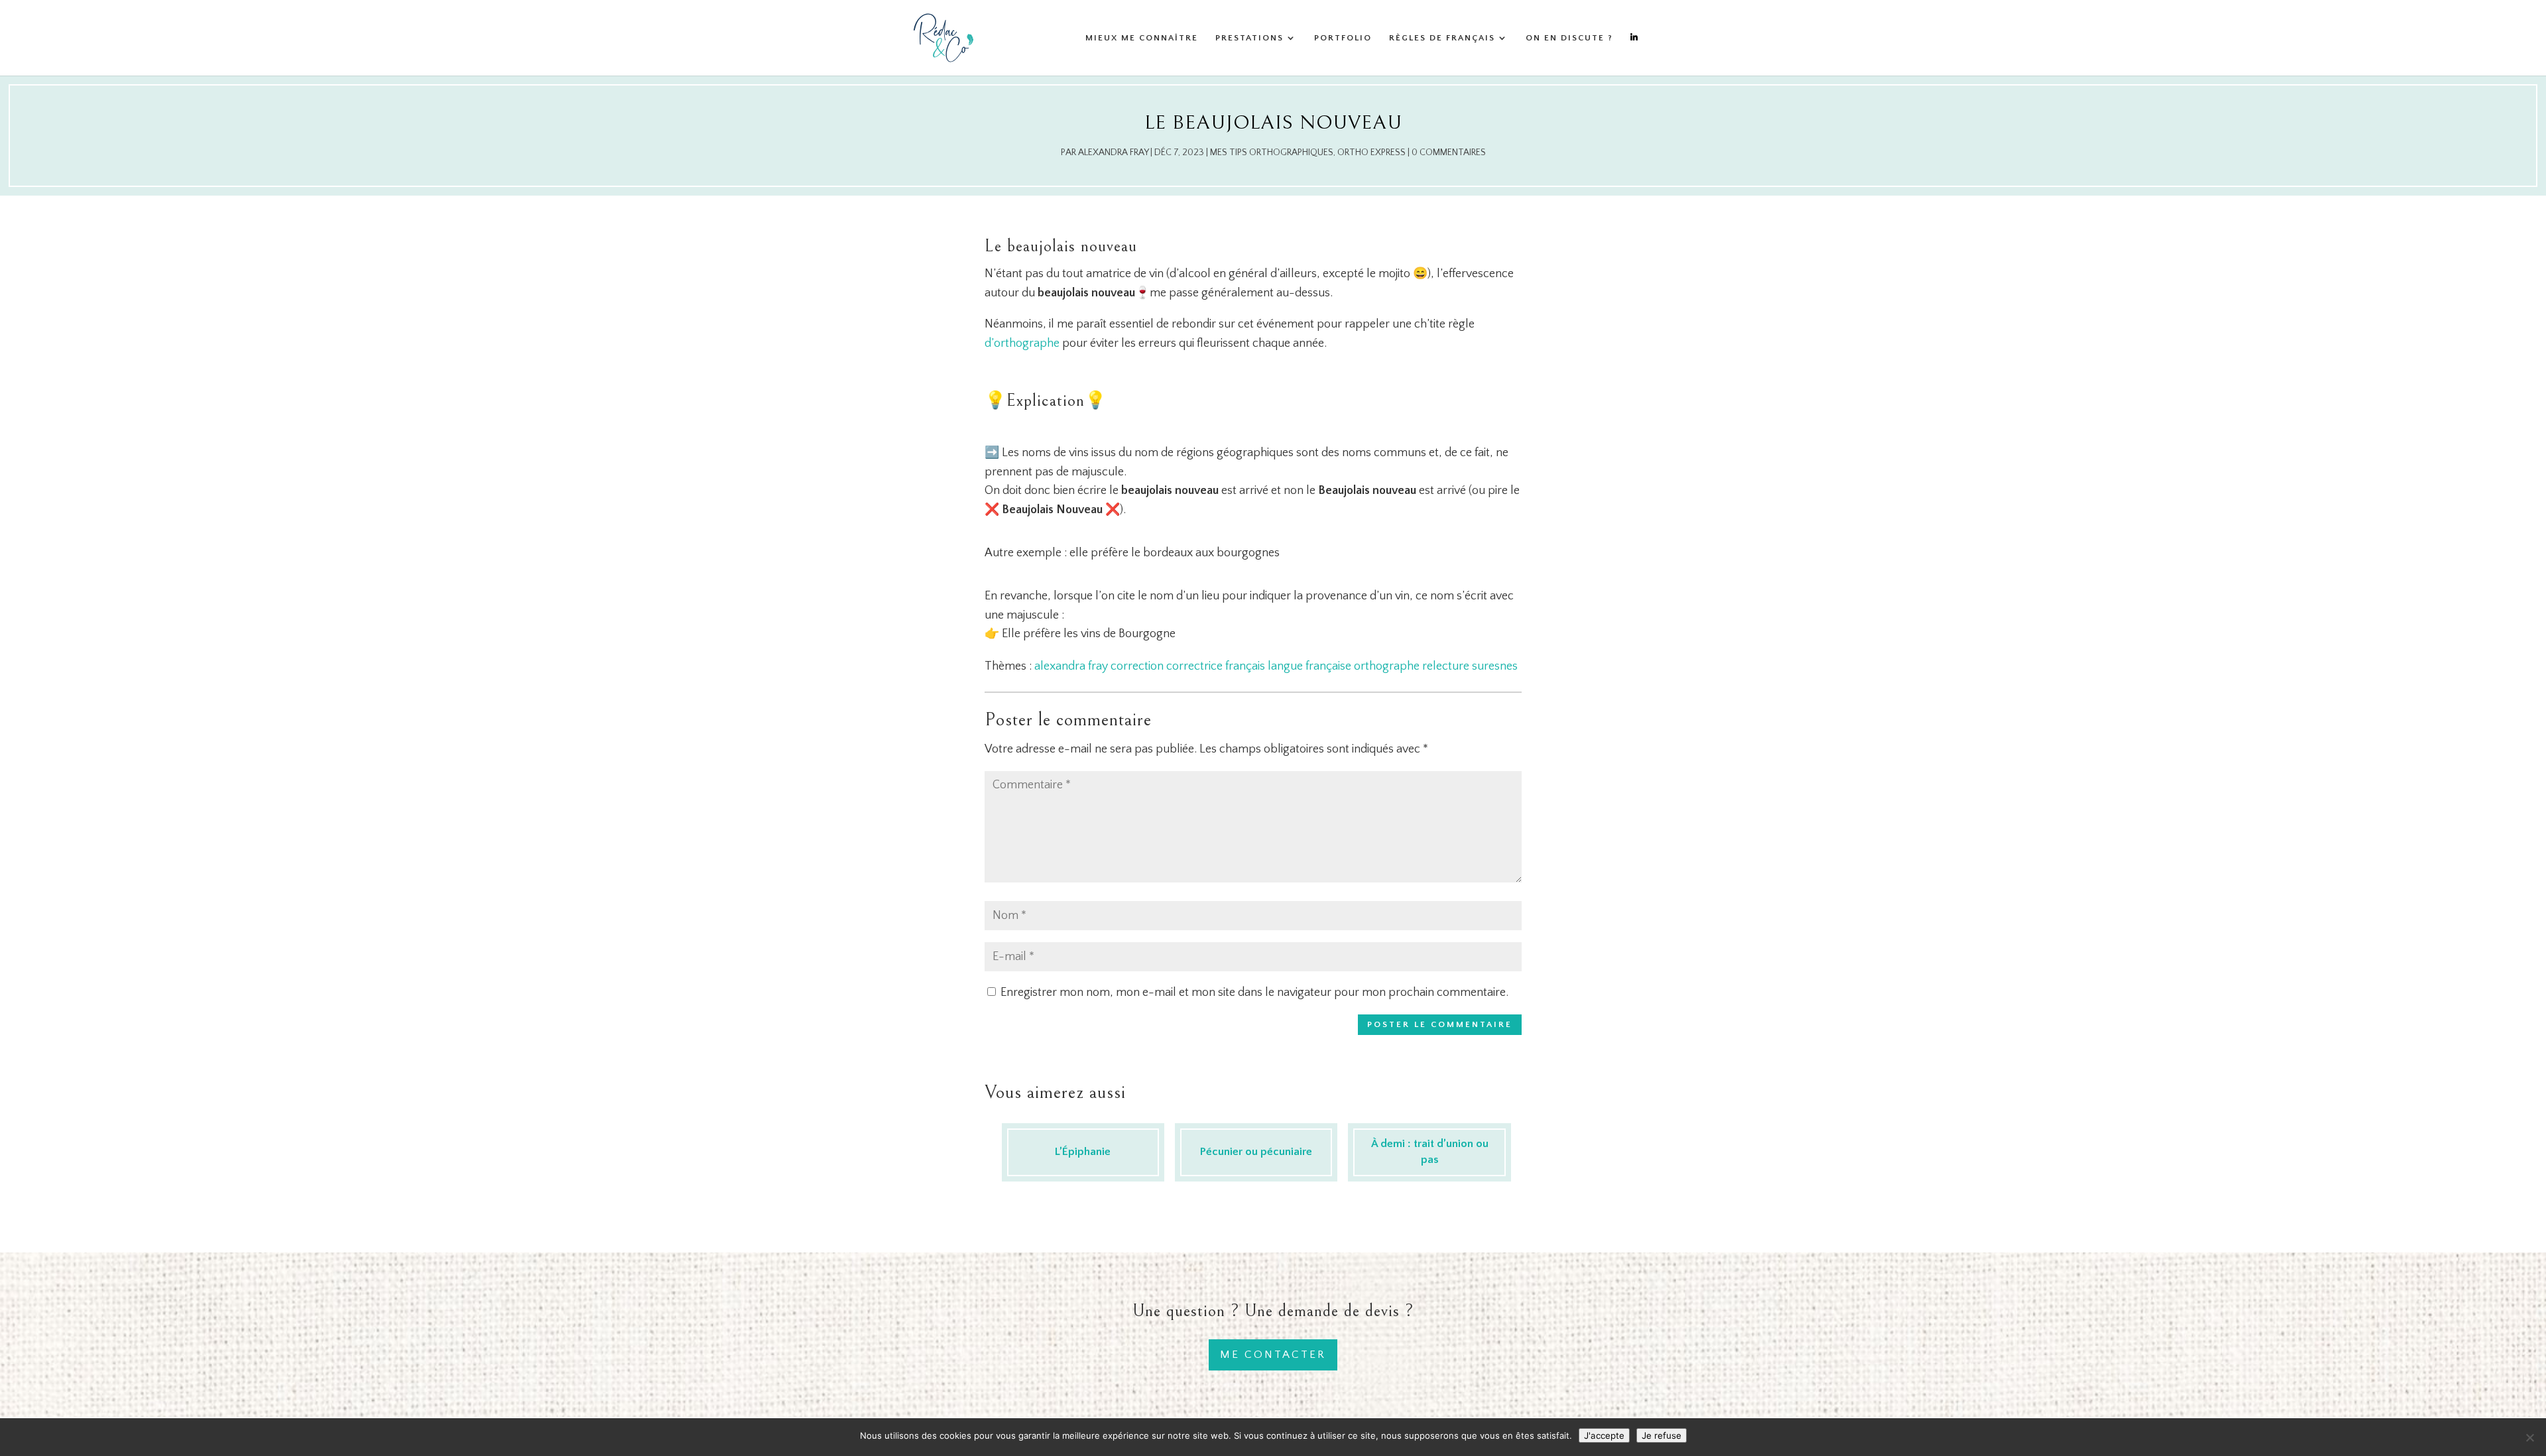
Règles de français (1442, 38)
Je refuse (1662, 1435)
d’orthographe (1022, 343)
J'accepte (1604, 1435)
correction (1137, 666)
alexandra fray (1071, 666)
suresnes (1495, 666)
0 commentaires (1449, 152)
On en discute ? (1569, 38)
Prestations (1249, 38)
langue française (1309, 666)
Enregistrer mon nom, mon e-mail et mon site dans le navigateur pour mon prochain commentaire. (1254, 993)
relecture (1446, 666)
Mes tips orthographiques (1272, 152)
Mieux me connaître (1142, 38)
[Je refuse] (2529, 1437)
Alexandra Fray (1113, 152)
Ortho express (1371, 152)
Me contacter (1273, 1355)
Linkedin (1634, 54)
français (1245, 666)
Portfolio (1343, 38)
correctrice (1194, 666)
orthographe (1387, 666)
